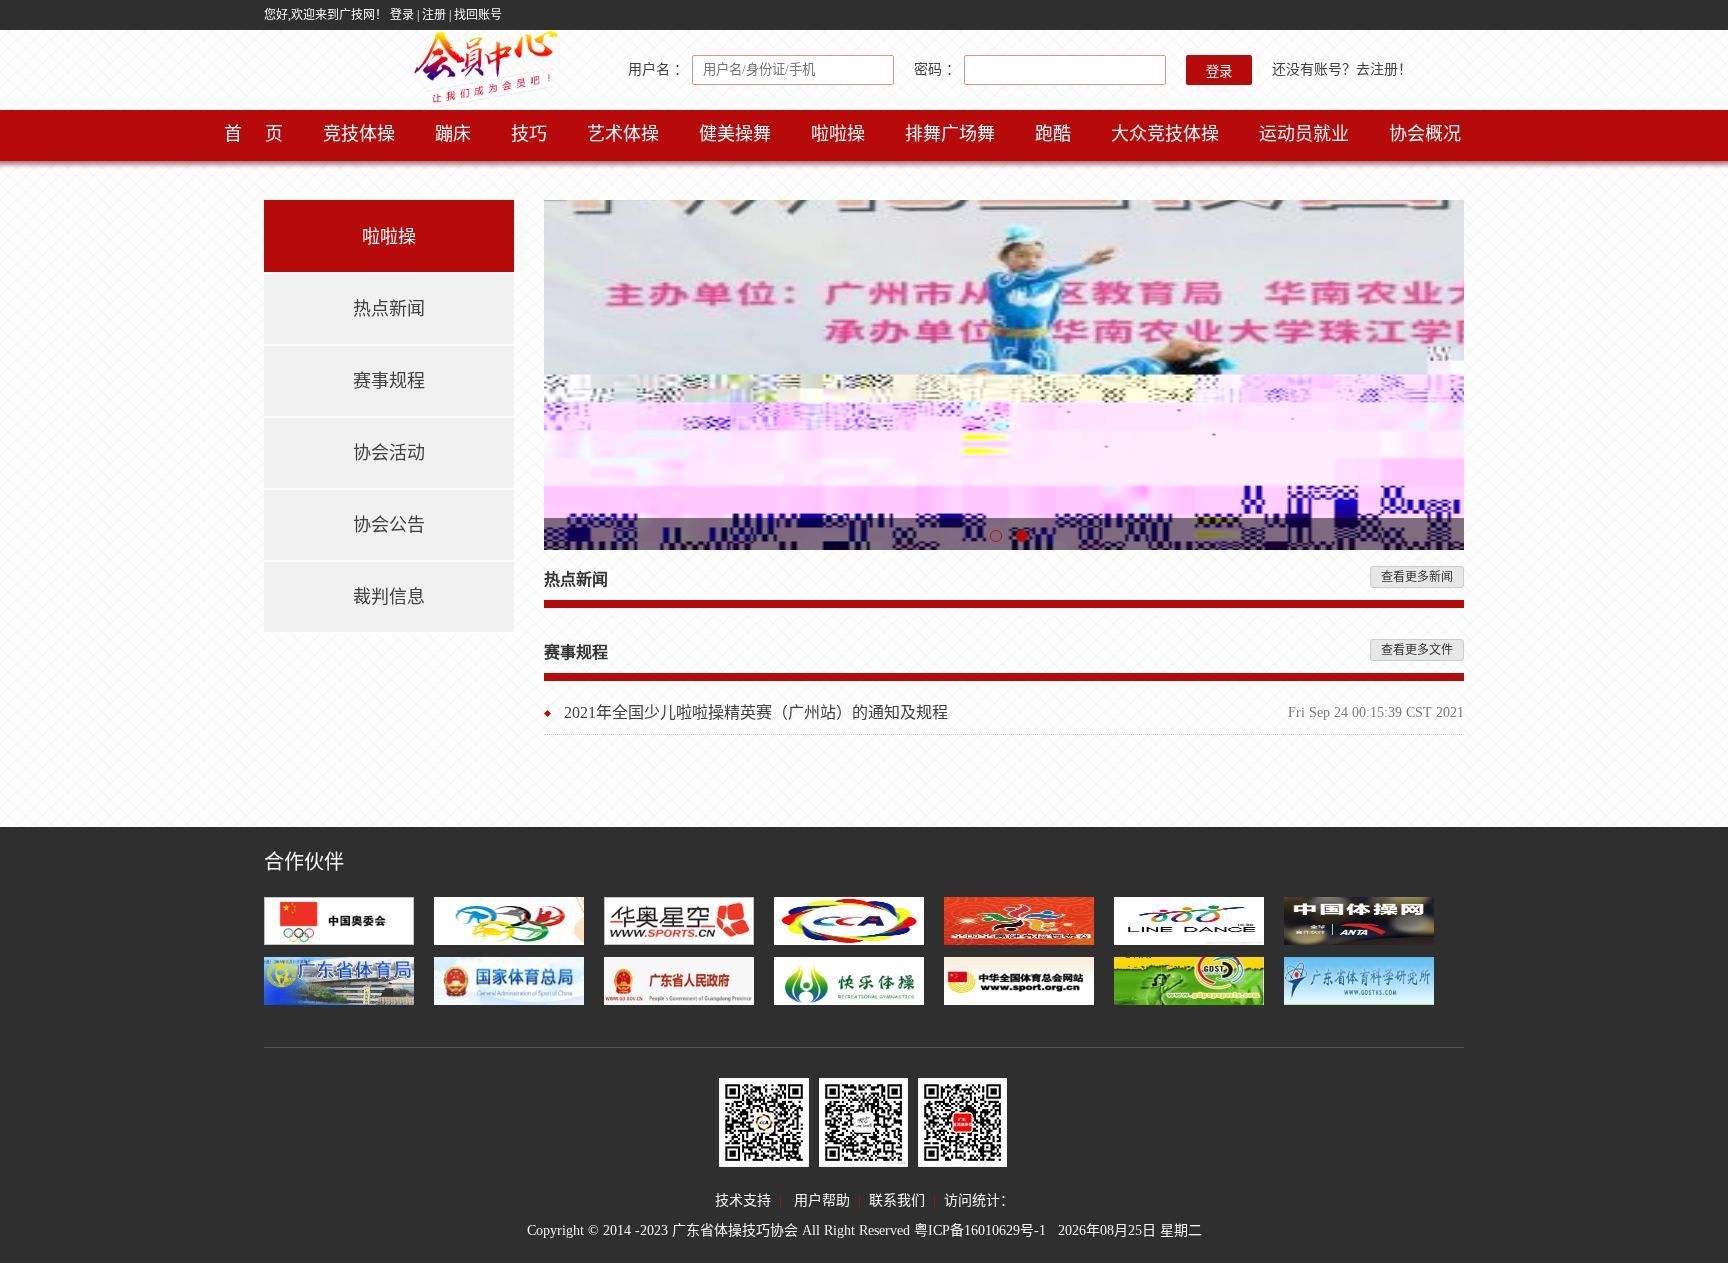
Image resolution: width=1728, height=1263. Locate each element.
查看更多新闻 (1417, 577)
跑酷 (1053, 134)
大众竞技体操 (1165, 134)
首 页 (253, 134)
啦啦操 (838, 134)
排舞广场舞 (950, 134)
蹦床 (453, 134)
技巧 (529, 134)
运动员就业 (1304, 134)
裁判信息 (389, 597)
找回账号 (478, 15)
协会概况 (1425, 134)
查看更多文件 (1417, 650)
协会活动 (389, 453)
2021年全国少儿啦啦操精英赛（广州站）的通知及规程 (756, 712)
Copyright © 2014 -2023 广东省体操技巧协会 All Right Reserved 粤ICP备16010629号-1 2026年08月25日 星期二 (864, 1230)
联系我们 (897, 1200)
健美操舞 (735, 134)
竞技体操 (359, 134)
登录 (402, 15)
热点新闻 (389, 309)
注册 (434, 15)
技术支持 (743, 1200)
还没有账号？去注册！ (1342, 69)
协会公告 (389, 525)
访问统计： (979, 1200)
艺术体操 (623, 134)
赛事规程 (389, 381)
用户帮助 (822, 1200)
